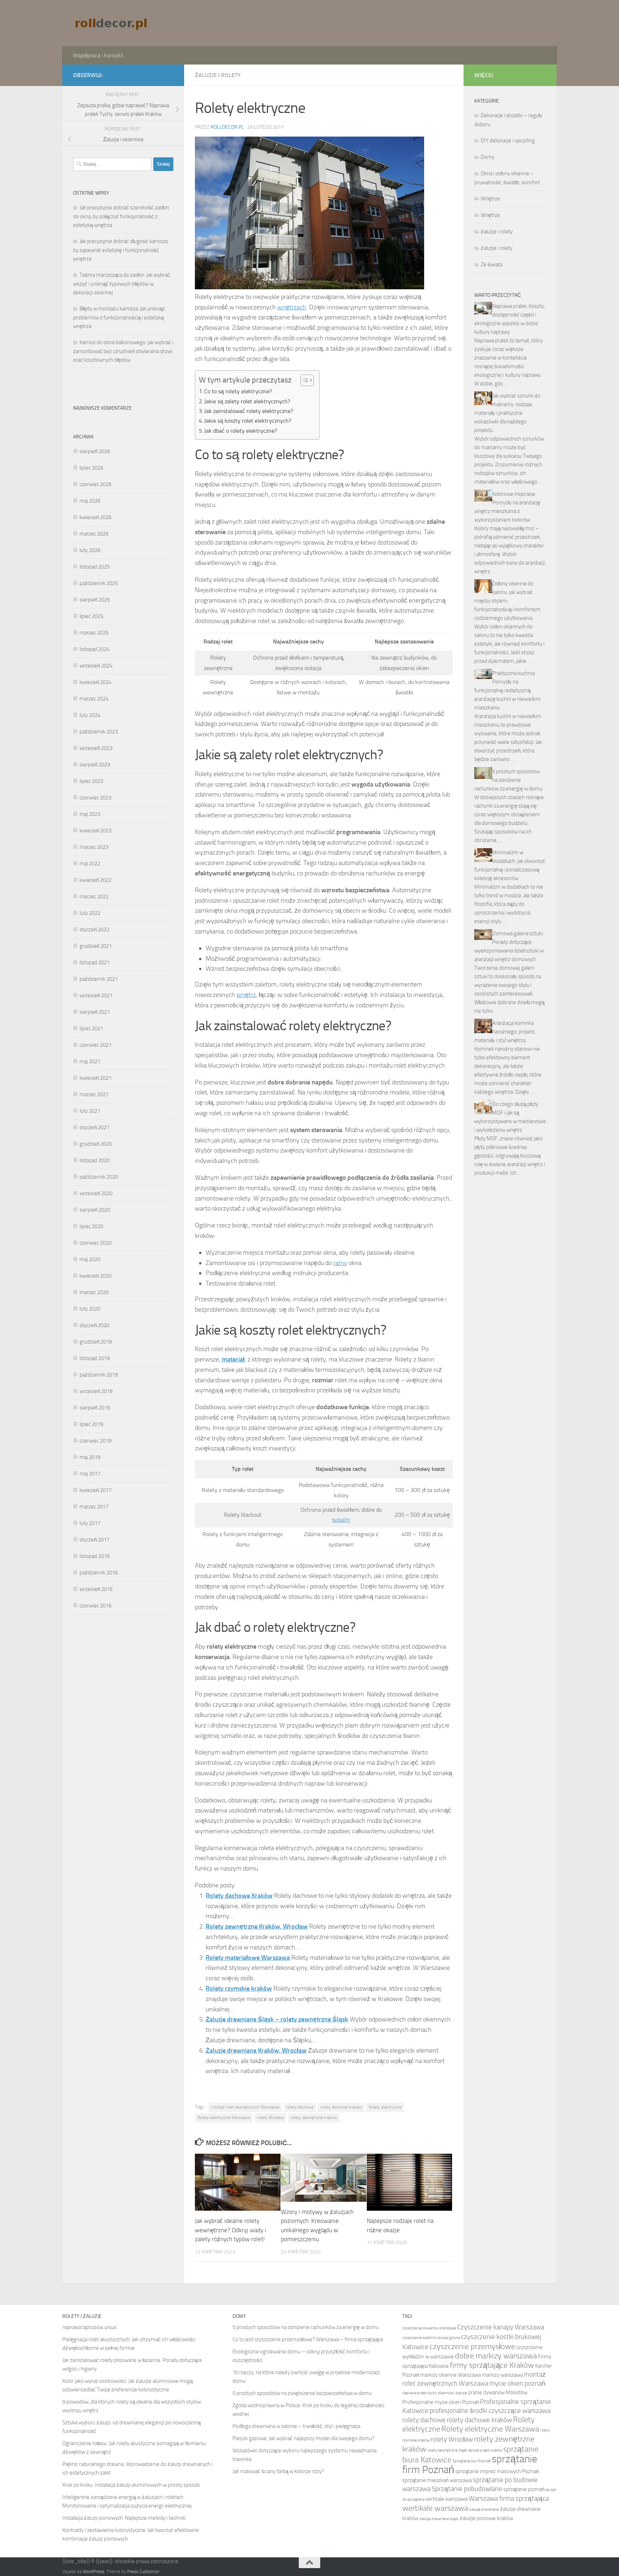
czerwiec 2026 (95, 484)
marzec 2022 (94, 897)
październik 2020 (99, 1177)
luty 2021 (90, 1111)
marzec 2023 (94, 847)
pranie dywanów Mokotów (498, 2392)
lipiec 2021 (91, 1028)
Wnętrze (490, 199)
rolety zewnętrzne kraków (314, 2118)
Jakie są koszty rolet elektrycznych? (248, 421)
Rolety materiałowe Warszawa (248, 1958)
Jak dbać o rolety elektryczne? (241, 431)
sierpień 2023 (95, 765)
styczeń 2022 (94, 930)
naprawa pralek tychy (419, 2393)
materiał (233, 1359)
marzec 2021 (94, 1094)
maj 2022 (90, 864)
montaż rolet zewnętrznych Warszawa (245, 2107)
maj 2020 (90, 1259)
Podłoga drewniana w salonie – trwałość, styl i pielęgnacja (296, 2426)
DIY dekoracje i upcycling (508, 141)
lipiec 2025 (91, 616)
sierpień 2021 (95, 1012)
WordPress (93, 2572)
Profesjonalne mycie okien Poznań (441, 2402)
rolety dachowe (300, 2107)
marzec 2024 (94, 699)
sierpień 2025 (95, 600)
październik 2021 (99, 979)
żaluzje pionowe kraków (486, 2518)
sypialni (341, 1520)
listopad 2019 (95, 1358)
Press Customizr (143, 2572)
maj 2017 (90, 1474)
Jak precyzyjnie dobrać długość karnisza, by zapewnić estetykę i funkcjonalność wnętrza (121, 250)
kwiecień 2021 (95, 1078)
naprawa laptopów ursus (90, 2327)
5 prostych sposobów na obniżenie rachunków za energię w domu (508, 780)
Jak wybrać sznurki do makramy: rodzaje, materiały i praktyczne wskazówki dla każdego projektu (507, 413)
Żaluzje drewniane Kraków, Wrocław (256, 2050)
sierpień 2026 (95, 451)
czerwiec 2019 (95, 1441)
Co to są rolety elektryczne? (238, 391)
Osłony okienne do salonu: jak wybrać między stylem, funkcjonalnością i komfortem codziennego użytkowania (507, 601)
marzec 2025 (94, 633)
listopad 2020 (95, 1160)
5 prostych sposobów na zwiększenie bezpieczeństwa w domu (302, 2393)
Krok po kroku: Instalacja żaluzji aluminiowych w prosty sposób (131, 2485)
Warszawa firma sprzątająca (509, 2498)
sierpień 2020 (95, 1210)
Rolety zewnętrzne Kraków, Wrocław (257, 1926)
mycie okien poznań (517, 2383)
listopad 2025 (95, 567)
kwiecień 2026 (95, 517)
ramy (340, 1263)
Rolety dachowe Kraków (239, 1896)
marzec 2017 (94, 1507)
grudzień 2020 (96, 1144)
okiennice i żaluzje (452, 2393)
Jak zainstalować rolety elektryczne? (249, 411)
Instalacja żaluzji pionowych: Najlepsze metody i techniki (124, 2518)
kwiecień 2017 (95, 1490)
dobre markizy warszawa (496, 2356)
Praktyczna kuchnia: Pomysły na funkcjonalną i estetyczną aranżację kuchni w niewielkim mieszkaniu (508, 690)
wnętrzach (292, 307)
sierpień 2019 (95, 1408)
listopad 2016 (95, 1556)
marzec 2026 (94, 534)
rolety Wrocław (270, 2118)
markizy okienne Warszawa (450, 2375)
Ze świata (491, 265)
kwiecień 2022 (95, 880)
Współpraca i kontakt (98, 55)
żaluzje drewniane (484, 2510)
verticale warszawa (447, 2499)
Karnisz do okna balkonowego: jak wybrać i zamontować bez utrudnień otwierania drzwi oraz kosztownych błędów (123, 351)
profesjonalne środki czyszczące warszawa (490, 2411)
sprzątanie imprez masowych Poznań (497, 2471)
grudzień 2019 (96, 1342)
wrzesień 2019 (96, 1391)
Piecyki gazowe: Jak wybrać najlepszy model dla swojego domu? (303, 2438)
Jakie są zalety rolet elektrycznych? (247, 401)
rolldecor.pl (227, 127)
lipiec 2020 (91, 1226)
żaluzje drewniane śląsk (439, 2519)
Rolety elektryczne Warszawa (224, 2118)
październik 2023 (99, 732)
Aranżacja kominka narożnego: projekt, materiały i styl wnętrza (505, 1032)
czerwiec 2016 (95, 1606)
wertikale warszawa (435, 2508)
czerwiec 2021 (95, 1045)
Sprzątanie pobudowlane (467, 2489)
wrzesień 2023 (96, 748)
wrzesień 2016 (96, 1589)
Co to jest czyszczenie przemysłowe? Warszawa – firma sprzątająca (308, 2339)
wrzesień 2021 (96, 995)
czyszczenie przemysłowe (472, 2347)
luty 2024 (90, 715)
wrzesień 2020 (96, 1193)
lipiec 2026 (91, 468)
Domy (488, 157)
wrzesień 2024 (96, 666)
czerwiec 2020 (95, 1243)
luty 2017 (90, 1523)
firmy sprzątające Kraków (492, 2365)
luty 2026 (90, 550)
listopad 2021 (95, 963)
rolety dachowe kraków (341, 2107)
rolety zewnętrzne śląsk (447, 2450)
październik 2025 (99, 583)
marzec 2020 (94, 1292)
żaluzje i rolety (218, 75)
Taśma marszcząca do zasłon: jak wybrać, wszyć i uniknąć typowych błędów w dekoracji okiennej (122, 284)
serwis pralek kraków (485, 2450)
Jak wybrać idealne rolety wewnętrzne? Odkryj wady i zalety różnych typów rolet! (231, 2230)
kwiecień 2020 (95, 1276)
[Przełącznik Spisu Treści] (304, 380)
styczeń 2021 (94, 1127)
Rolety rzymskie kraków (239, 1988)
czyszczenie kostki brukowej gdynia (431, 2338)
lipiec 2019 (91, 1424)
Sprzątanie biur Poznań (472, 2461)
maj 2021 (90, 1061)
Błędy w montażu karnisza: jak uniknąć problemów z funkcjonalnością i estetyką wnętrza (119, 317)
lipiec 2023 (91, 781)
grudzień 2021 (96, 946)
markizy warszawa (502, 2375)
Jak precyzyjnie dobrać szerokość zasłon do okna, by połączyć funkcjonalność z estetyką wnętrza (121, 216)
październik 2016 (99, 1573)
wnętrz (246, 995)
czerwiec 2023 (95, 798)
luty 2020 (90, 1309)
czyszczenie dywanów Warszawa (429, 2328)
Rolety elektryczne (385, 2107)
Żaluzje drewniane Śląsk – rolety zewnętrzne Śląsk (277, 2019)
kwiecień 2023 (95, 831)
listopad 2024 (95, 649)
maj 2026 (90, 501)
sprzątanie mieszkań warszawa (437, 2480)
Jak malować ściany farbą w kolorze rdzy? (278, 2471)
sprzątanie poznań (524, 2489)
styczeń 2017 (94, 1540)
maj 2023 (90, 814)
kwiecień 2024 (95, 682)
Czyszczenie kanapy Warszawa (501, 2327)
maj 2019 (90, 1457)
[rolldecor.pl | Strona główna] (112, 23)
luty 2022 (90, 913)
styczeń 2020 (94, 1325)
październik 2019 (99, 1375)
